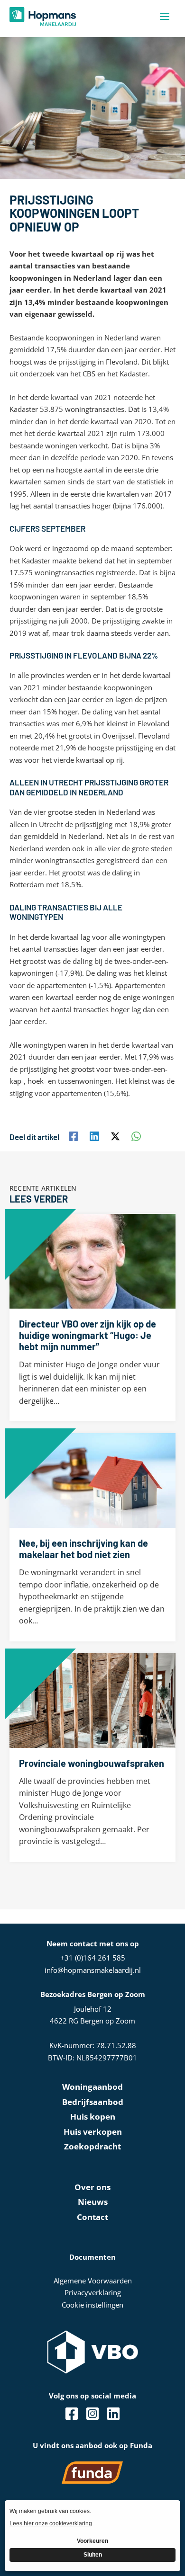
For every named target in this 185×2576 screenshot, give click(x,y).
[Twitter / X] (115, 1136)
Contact (92, 2217)
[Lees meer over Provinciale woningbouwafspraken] (92, 1700)
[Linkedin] (94, 1136)
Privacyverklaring (93, 2292)
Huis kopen (93, 2117)
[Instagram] (92, 2414)
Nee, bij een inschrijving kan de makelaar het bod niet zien (83, 1549)
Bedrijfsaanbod (93, 2102)
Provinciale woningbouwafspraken (92, 1763)
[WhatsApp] (136, 1136)
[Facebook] (74, 1136)
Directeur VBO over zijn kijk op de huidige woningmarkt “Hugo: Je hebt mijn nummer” (88, 1335)
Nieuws (93, 2202)
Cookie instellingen (92, 2305)
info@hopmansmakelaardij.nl (93, 1970)
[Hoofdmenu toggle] (165, 17)
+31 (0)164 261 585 (93, 1958)
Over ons (92, 2187)
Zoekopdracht (92, 2146)
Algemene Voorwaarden (93, 2281)
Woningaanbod (92, 2087)
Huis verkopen (93, 2132)
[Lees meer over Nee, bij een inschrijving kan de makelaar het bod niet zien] (92, 1480)
